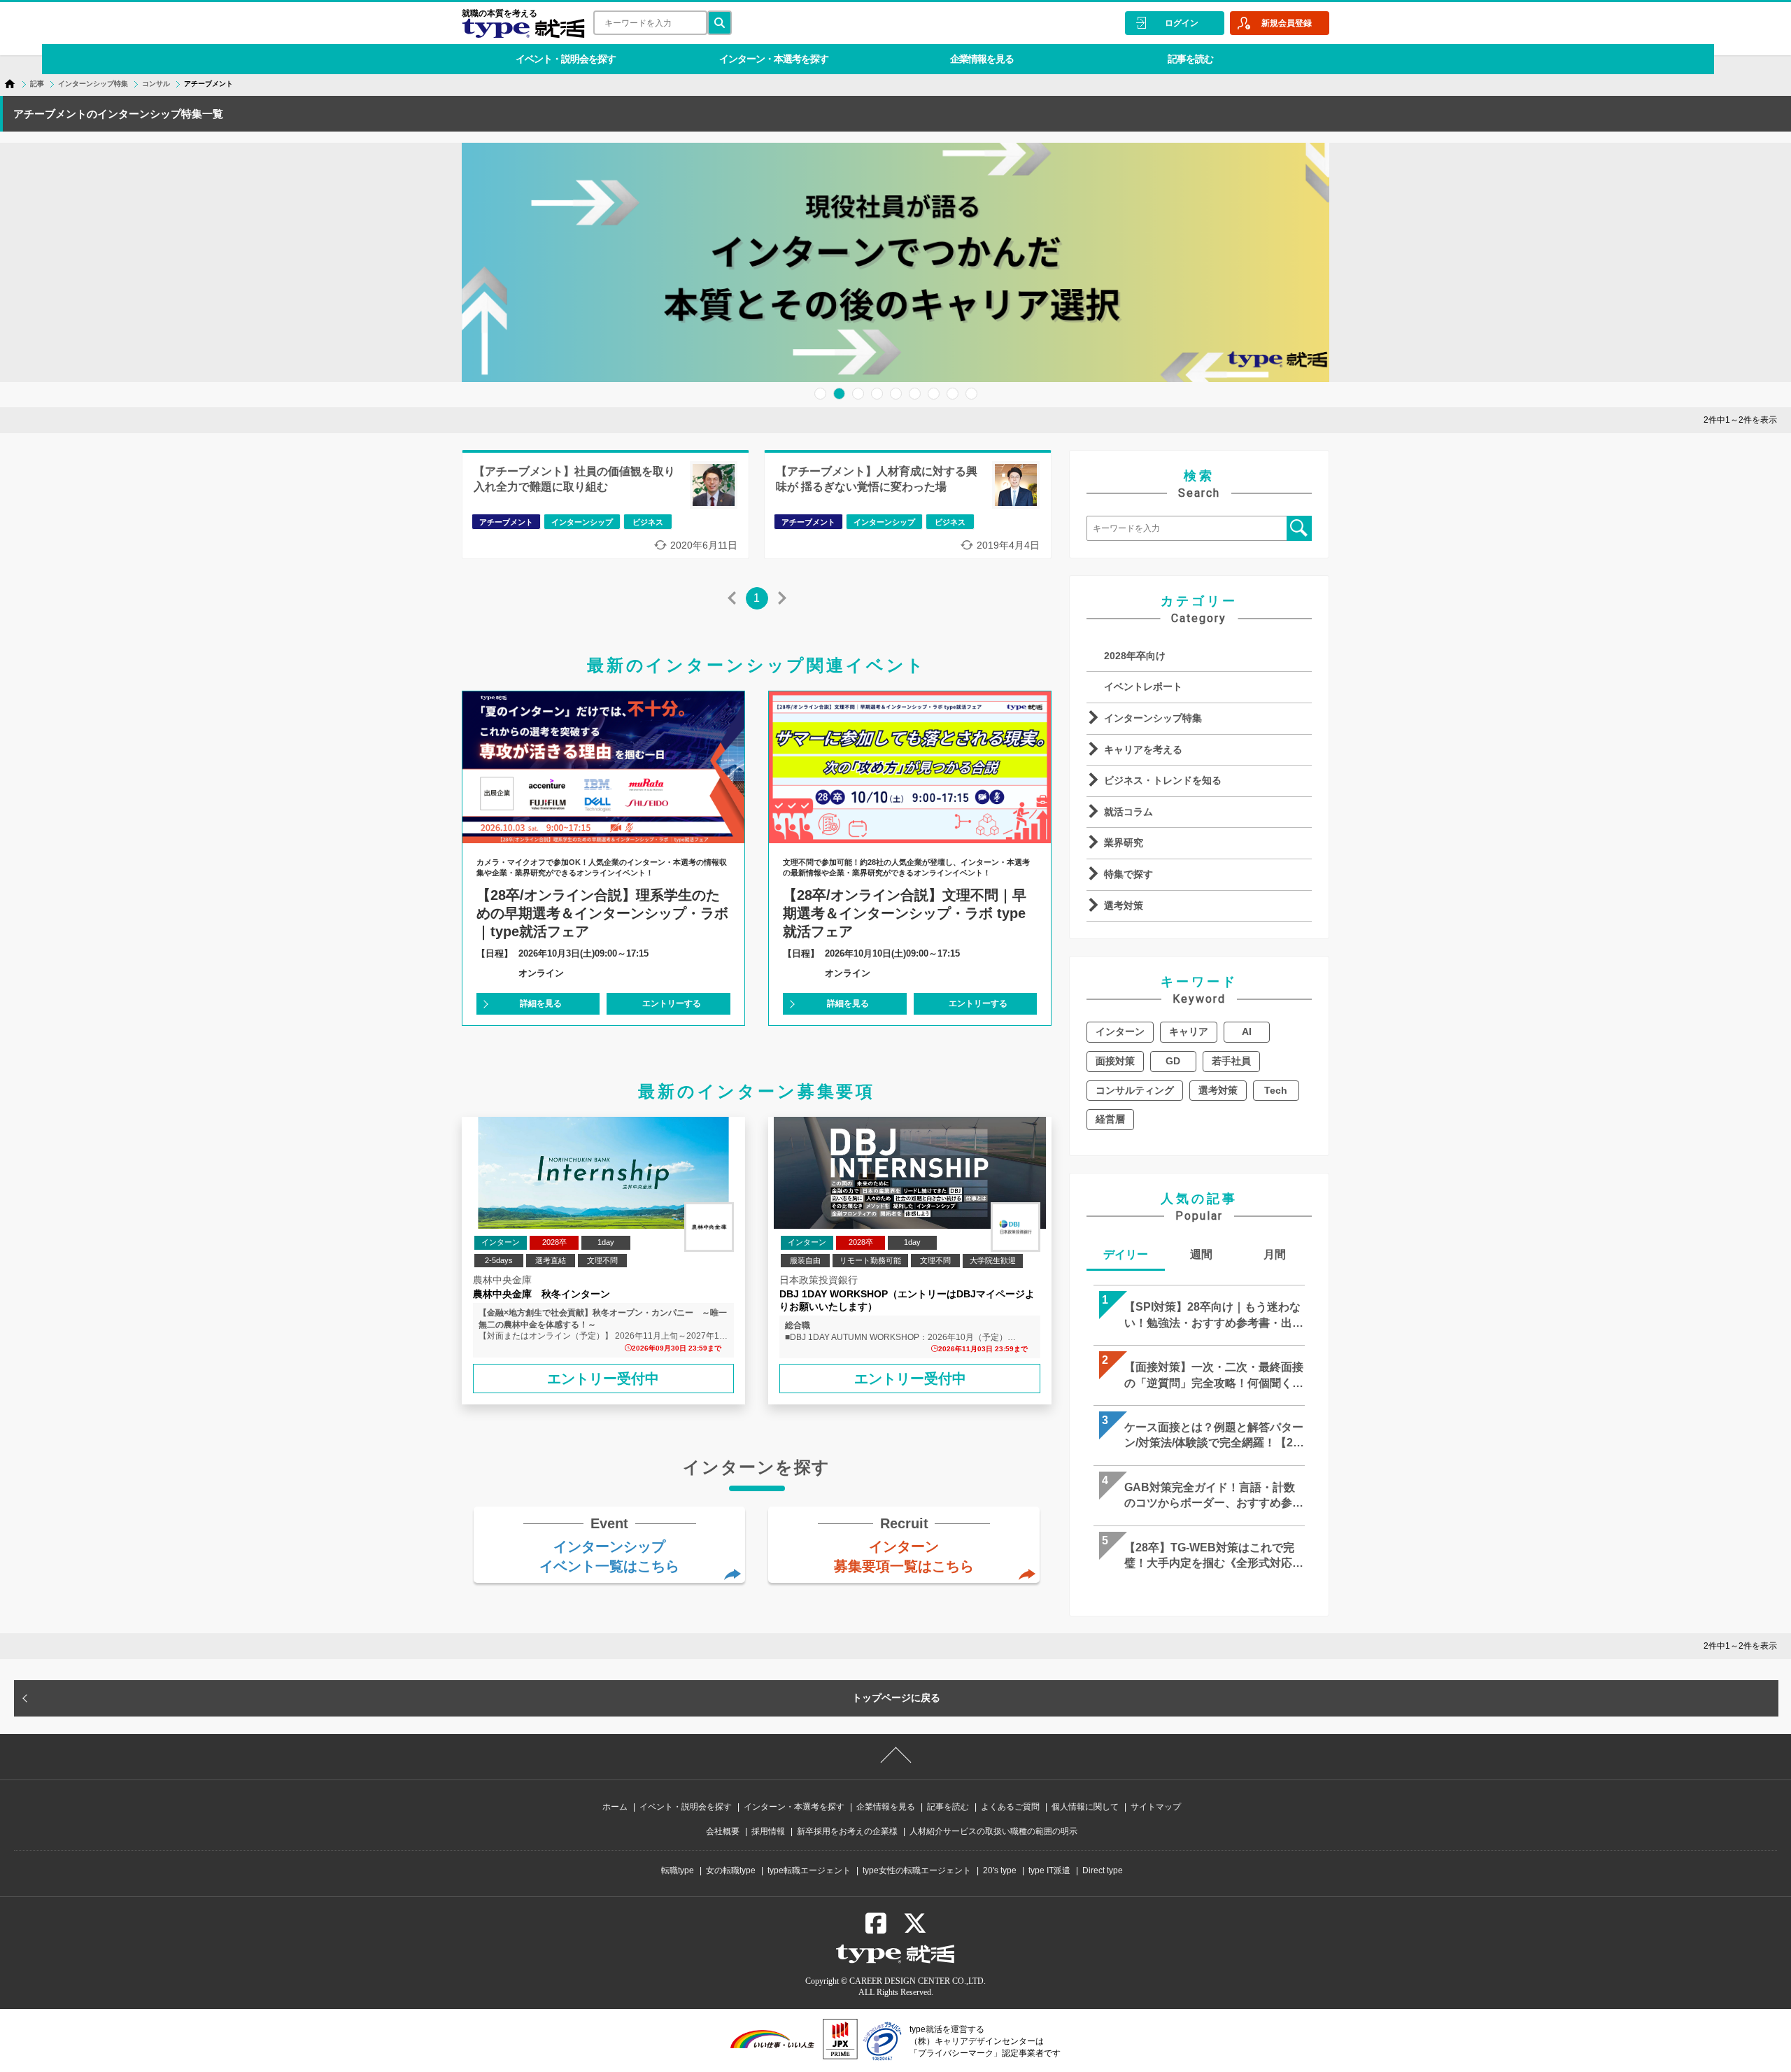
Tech (1276, 1090)
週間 (1201, 1254)
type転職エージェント (809, 1870)
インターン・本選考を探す (774, 59)
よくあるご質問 (1010, 1807)
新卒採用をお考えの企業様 (847, 1831)
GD (1173, 1061)
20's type (1000, 1870)
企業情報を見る (982, 59)
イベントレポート (1143, 686)
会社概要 (723, 1831)
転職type (678, 1870)
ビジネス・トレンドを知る (1163, 780)
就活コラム (1128, 812)
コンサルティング (1135, 1090)
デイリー (1126, 1254)
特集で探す (1128, 874)
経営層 (1110, 1119)
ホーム (615, 1807)
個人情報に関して (1085, 1807)
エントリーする (672, 1003)
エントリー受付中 (603, 1379)
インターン (1120, 1031)
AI (1247, 1031)
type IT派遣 (1049, 1870)
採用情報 (768, 1831)
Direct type (1103, 1870)
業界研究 (1124, 843)
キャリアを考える (1143, 749)
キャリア (1189, 1031)
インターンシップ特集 (1153, 718)
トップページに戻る (896, 1698)
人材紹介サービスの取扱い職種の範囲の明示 (993, 1831)
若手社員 (1231, 1061)
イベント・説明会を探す (566, 59)
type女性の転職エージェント (917, 1870)
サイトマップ (1156, 1807)
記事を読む (1190, 59)
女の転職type (731, 1870)
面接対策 (1115, 1061)
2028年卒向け (1135, 656)
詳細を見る (541, 1003)
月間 (1275, 1254)
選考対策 (1124, 905)
